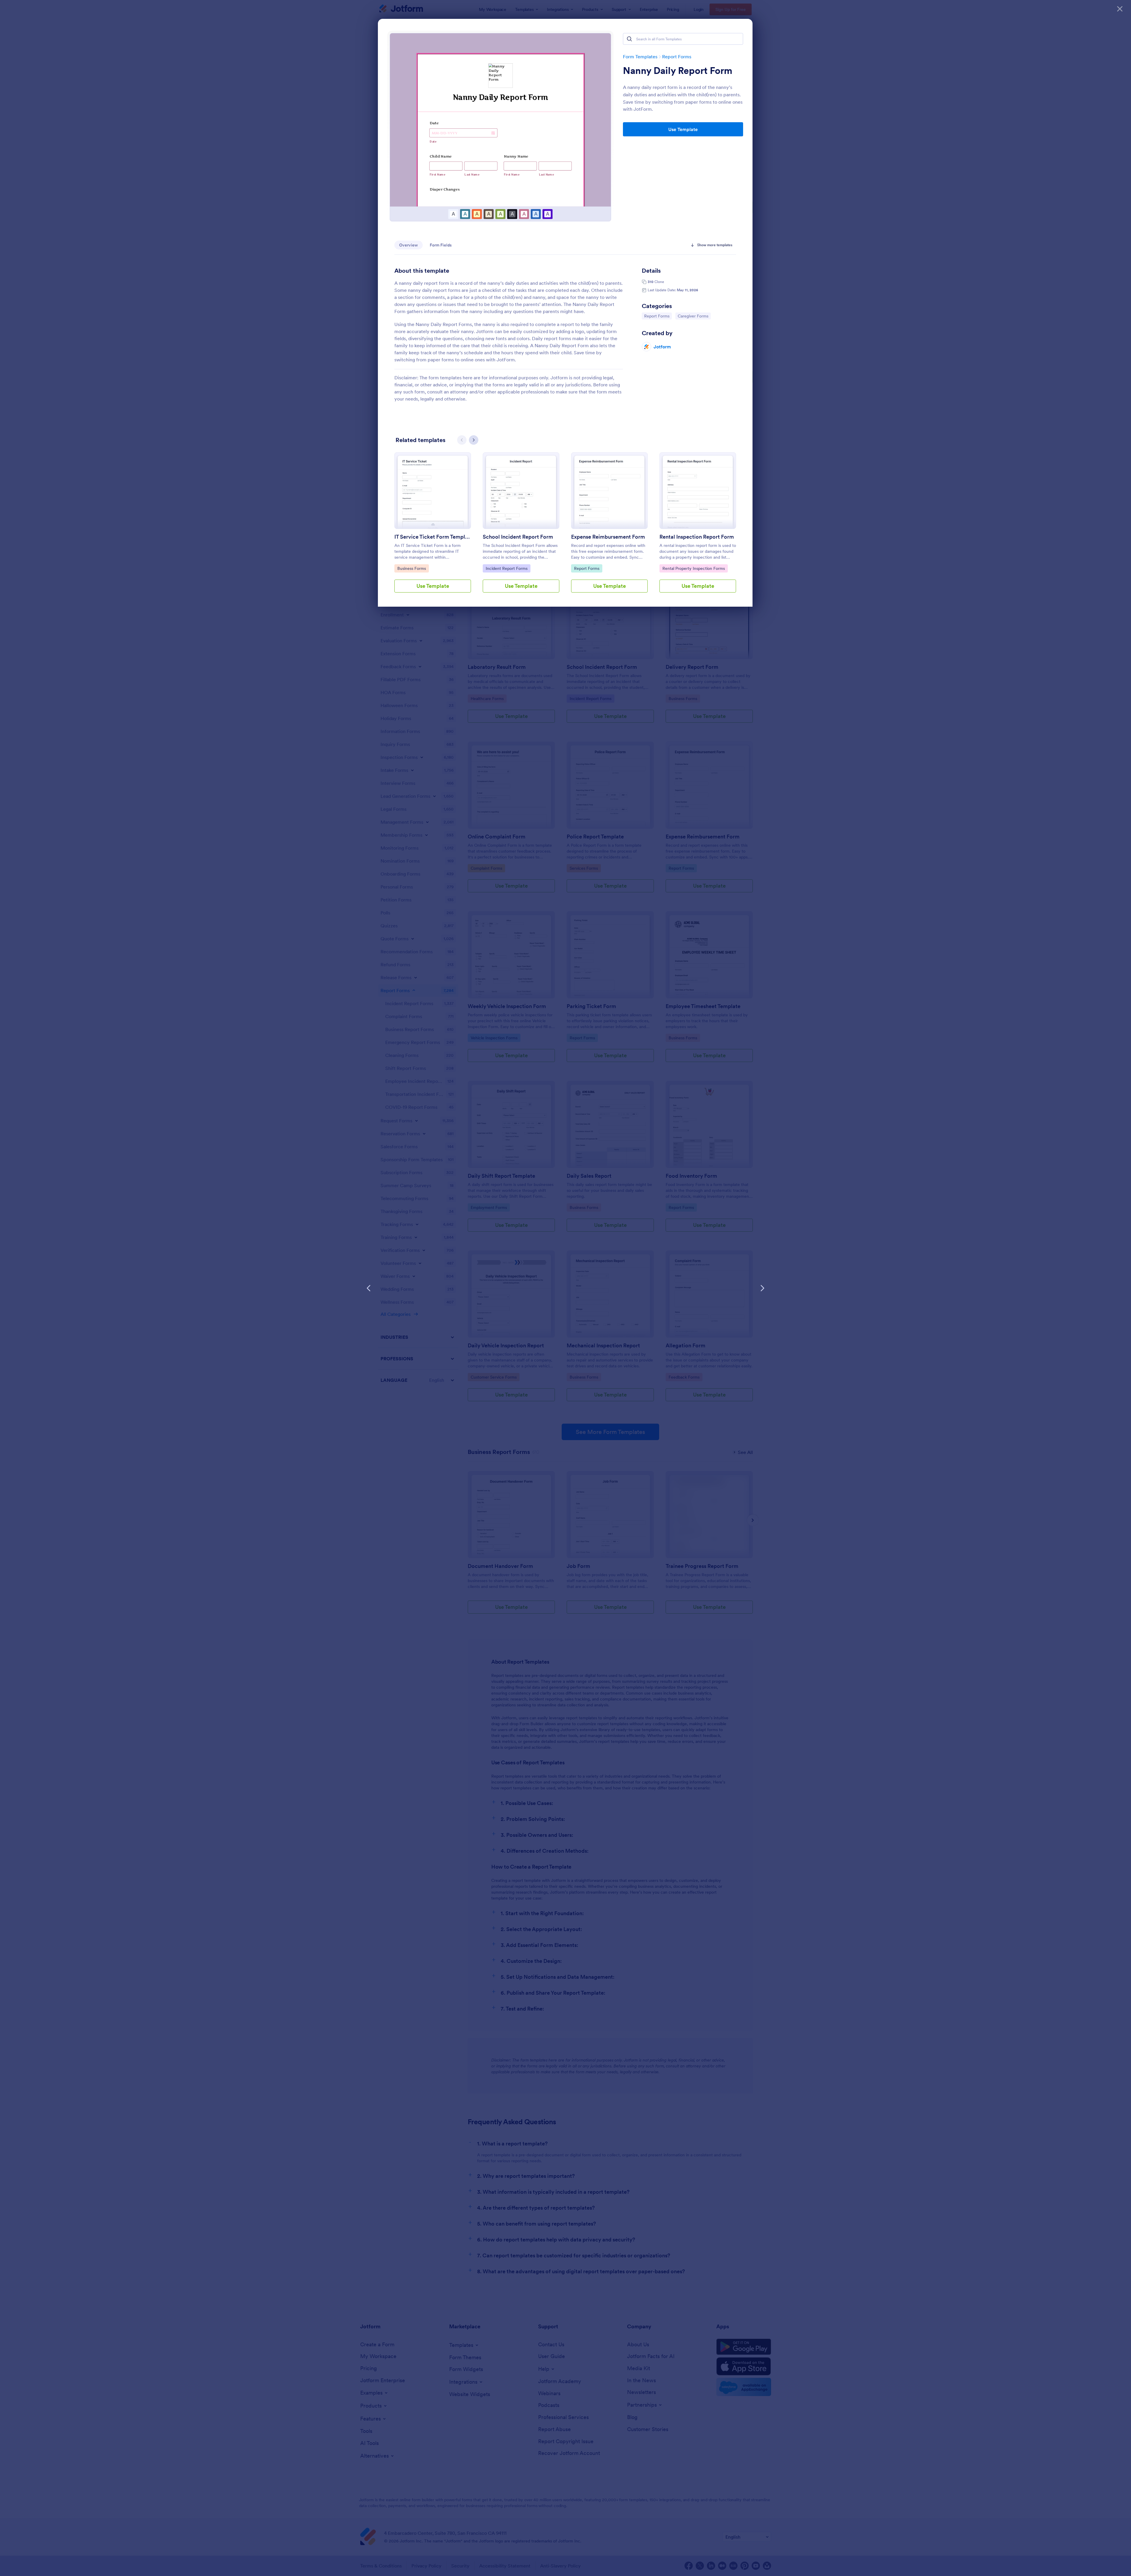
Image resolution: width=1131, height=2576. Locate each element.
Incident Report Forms (506, 568)
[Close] (1120, 9)
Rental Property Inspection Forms (693, 568)
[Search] (629, 39)
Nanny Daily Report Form (678, 71)
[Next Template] (762, 1288)
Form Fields (441, 245)
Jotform (662, 347)
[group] (433, 527)
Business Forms (412, 568)
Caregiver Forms (693, 316)
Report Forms (677, 57)
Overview (409, 245)
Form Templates (640, 57)
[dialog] (565, 1288)
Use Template (683, 129)
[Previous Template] (369, 1288)
